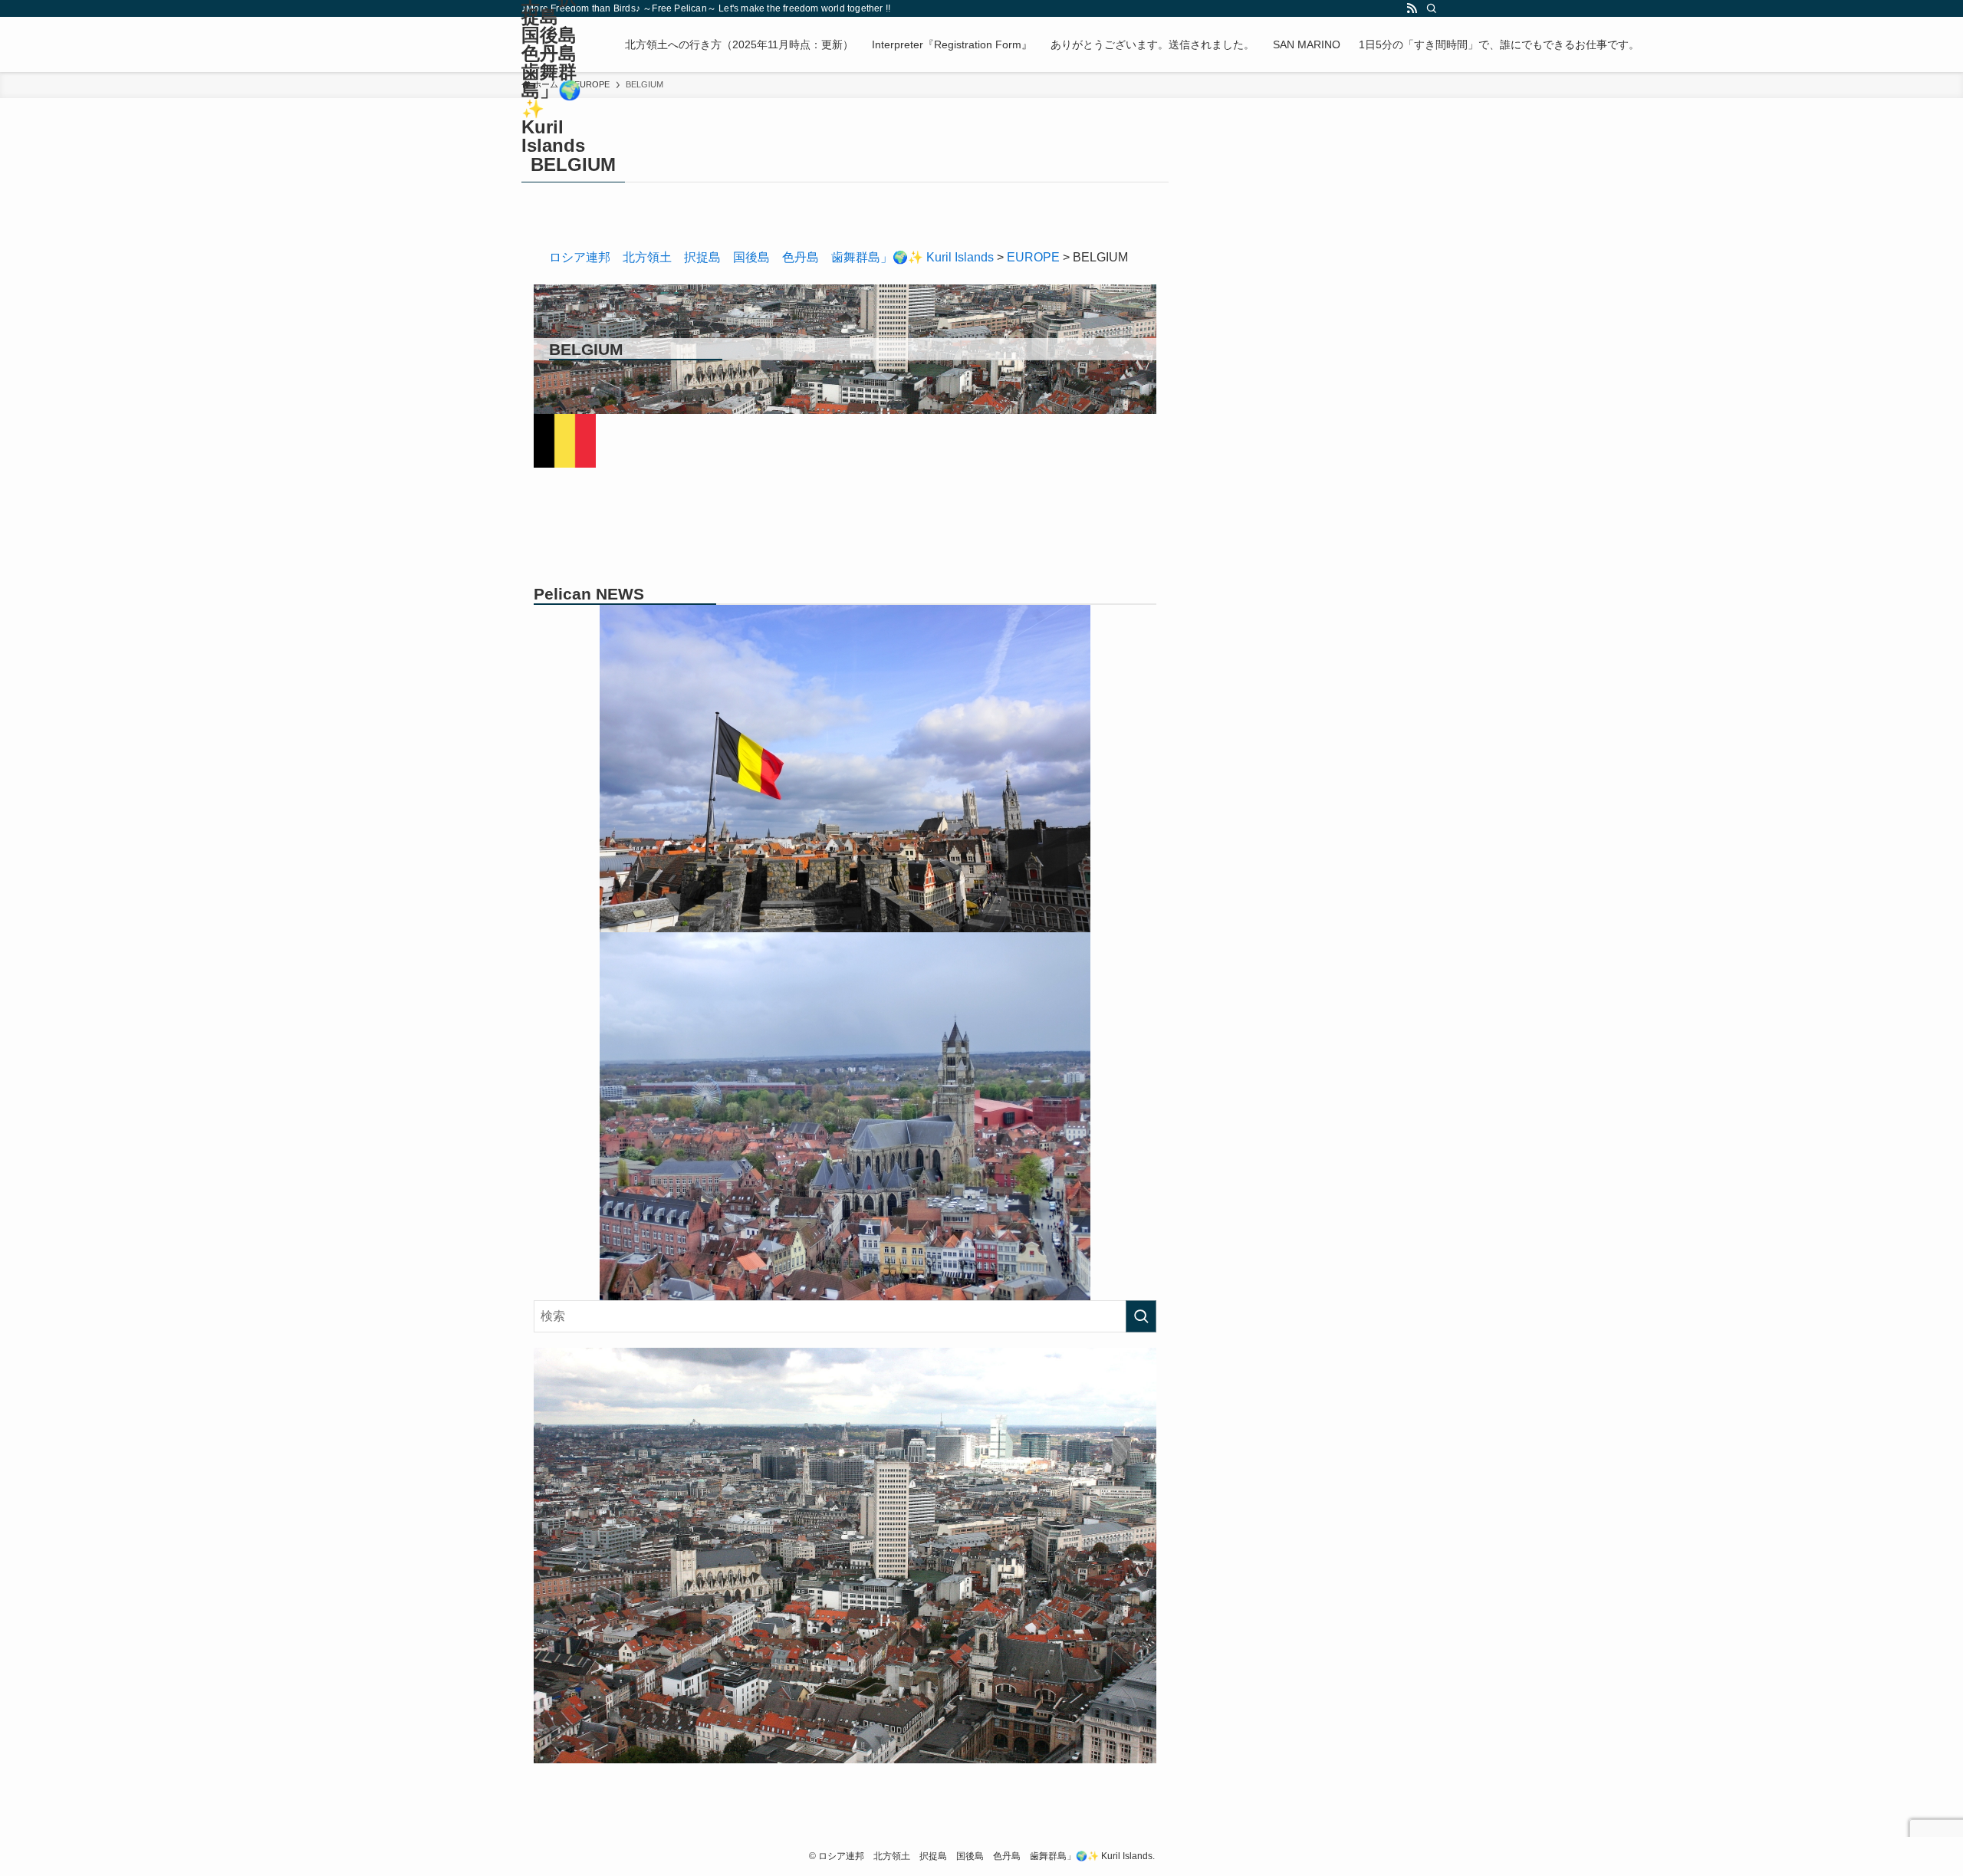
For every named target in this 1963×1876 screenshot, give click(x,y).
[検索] (1432, 8)
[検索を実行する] (1141, 1316)
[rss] (1412, 8)
